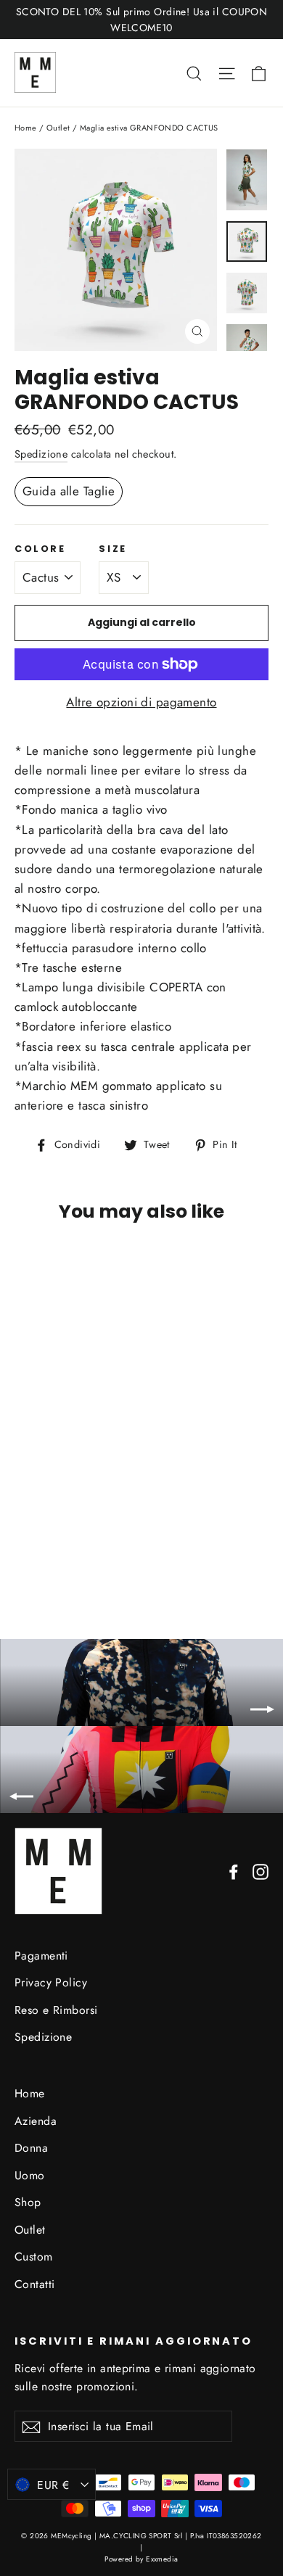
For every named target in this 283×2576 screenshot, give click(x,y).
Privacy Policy (51, 1982)
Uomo (30, 2175)
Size (112, 549)
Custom (34, 2257)
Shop (28, 2202)
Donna (31, 2148)
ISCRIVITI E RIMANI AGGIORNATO (134, 2341)
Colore (40, 549)
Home (26, 128)
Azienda (36, 2121)
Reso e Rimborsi (56, 2010)
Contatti (34, 2284)
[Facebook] (234, 1871)
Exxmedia (162, 2559)
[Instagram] (261, 1871)
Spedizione (41, 454)
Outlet (58, 128)
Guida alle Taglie (69, 491)
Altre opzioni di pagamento (141, 702)
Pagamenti (41, 1956)
